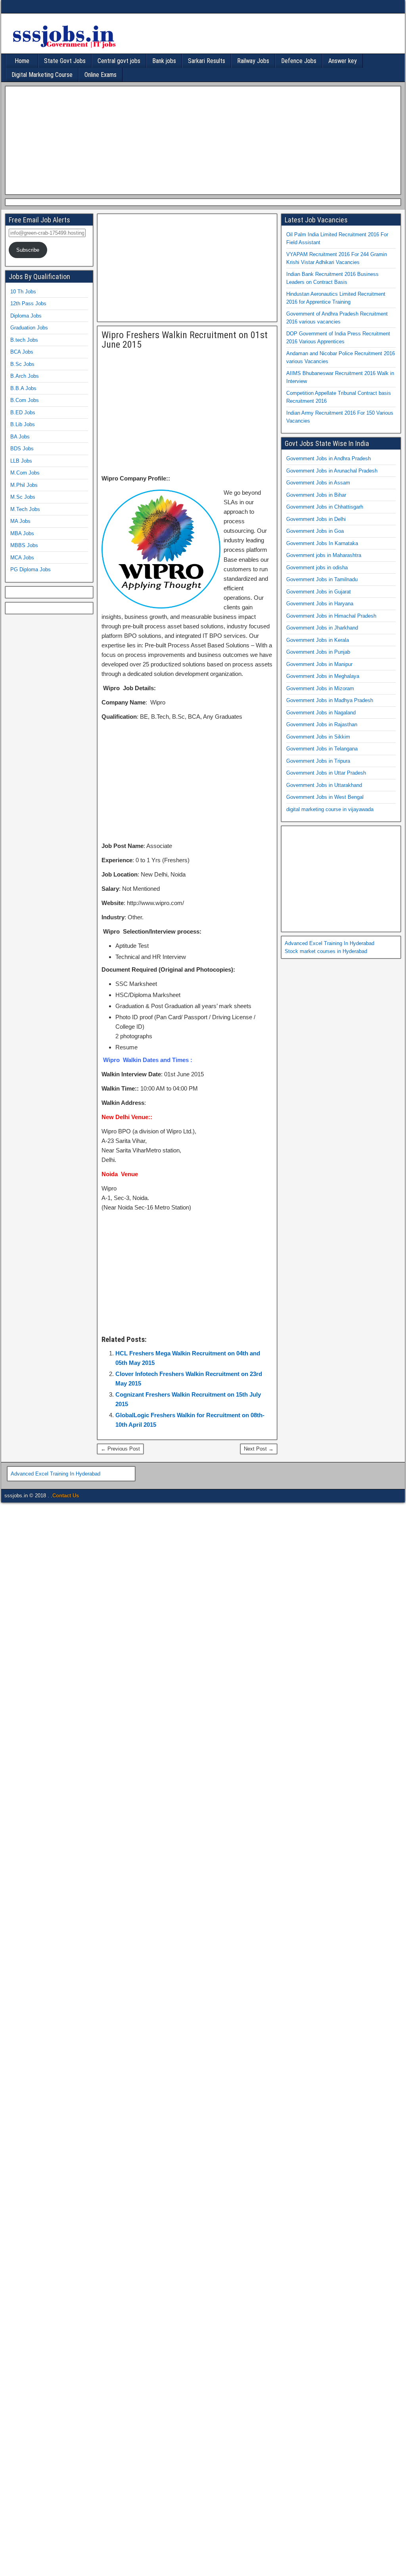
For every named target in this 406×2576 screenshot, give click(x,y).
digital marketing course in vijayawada (330, 809)
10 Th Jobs (23, 292)
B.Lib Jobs (23, 424)
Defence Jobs (299, 61)
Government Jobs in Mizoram (320, 688)
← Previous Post (120, 1449)
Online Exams (101, 75)
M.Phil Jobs (24, 485)
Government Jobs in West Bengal (325, 797)
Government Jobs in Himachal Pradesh (331, 616)
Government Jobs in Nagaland (321, 713)
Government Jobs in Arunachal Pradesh (332, 471)
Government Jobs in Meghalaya (323, 676)
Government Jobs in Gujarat (319, 592)
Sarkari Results (207, 61)
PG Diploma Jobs (31, 569)
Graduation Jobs (29, 328)
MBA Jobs (22, 533)
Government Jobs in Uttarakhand (324, 785)
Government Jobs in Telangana (322, 749)
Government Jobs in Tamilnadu (322, 579)
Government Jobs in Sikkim (318, 737)
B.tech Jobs (24, 340)
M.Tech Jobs (25, 509)
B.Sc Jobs (22, 364)
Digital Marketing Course (42, 75)
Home (22, 61)
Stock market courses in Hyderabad (326, 951)
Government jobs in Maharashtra (324, 555)
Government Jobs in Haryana (320, 604)
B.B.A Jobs (23, 388)
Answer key (343, 61)
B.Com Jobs (25, 400)
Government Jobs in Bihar (316, 495)
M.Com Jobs (25, 473)
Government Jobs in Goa (315, 531)
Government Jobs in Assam (318, 483)
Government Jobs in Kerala (318, 640)
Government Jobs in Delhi (316, 519)
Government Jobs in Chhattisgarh (325, 507)
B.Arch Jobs (25, 376)
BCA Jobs (22, 352)
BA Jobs (20, 437)
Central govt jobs (119, 61)
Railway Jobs (253, 61)
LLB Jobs (21, 461)
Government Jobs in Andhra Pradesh (328, 458)
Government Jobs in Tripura (318, 761)
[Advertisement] (201, 139)
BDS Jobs (22, 449)
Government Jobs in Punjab (318, 652)
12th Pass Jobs (28, 303)
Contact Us (66, 1496)
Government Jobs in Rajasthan (322, 724)
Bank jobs (164, 61)
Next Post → (259, 1449)
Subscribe (28, 250)
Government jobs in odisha (317, 567)
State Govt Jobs (65, 61)
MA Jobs (20, 521)
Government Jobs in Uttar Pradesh (326, 773)
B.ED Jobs (23, 412)
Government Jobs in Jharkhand (322, 628)
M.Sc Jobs (23, 497)
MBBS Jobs (24, 545)
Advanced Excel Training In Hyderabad (329, 943)
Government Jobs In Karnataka (322, 543)
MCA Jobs (22, 558)
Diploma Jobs (26, 316)
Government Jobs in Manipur (319, 664)
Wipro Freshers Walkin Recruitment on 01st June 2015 (185, 340)
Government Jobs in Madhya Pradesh (330, 700)
